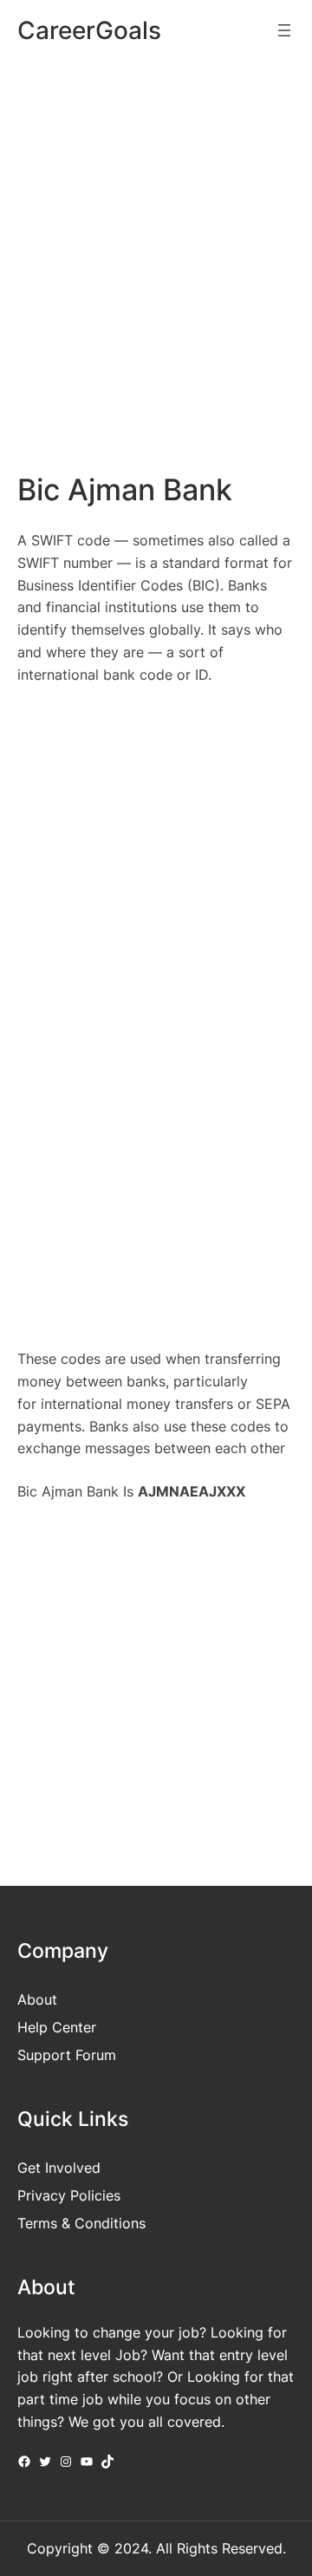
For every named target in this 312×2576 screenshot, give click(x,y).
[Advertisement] (156, 239)
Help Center (57, 2027)
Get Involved (59, 2168)
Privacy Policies (69, 2195)
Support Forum (67, 2055)
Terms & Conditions (81, 2223)
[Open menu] (284, 30)
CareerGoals (89, 30)
